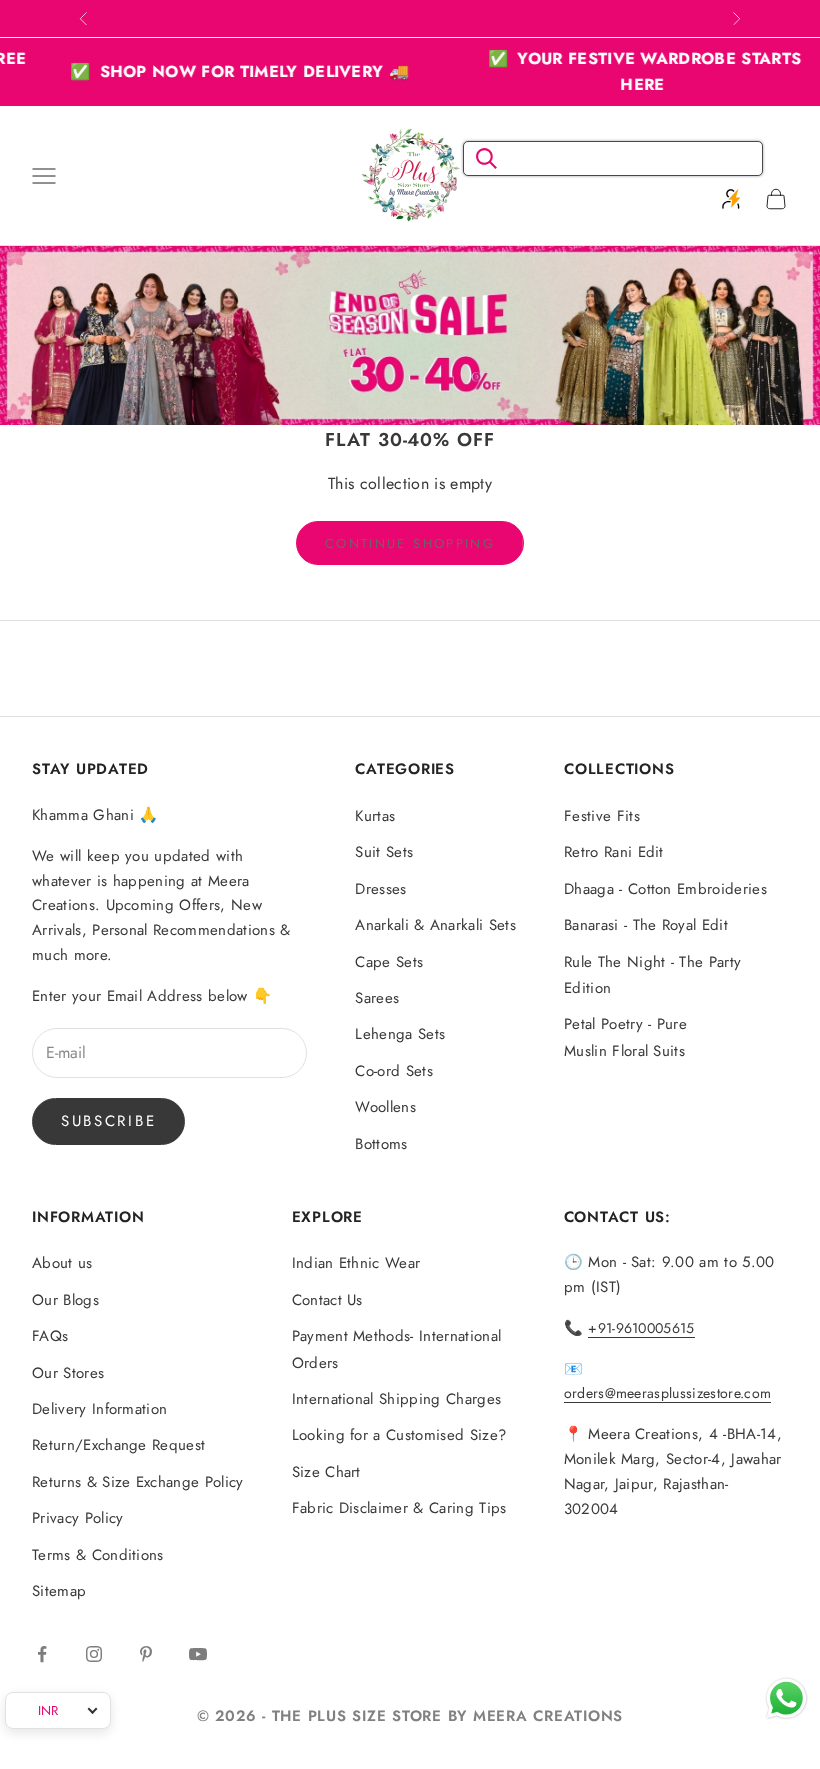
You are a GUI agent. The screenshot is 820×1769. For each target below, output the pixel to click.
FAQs (50, 1336)
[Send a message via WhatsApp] (786, 1698)
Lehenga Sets (400, 1034)
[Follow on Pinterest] (146, 1654)
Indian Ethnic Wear (356, 1263)
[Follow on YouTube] (198, 1654)
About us (62, 1263)
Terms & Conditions (98, 1555)
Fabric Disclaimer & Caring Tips (399, 1508)
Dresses (380, 889)
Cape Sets (389, 962)
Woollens (385, 1107)
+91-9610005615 (641, 1328)
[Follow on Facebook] (42, 1654)
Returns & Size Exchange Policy (138, 1482)
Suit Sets (384, 852)
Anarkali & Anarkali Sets (435, 925)
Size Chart (326, 1472)
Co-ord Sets (394, 1071)
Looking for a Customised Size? (399, 1435)
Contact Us (327, 1300)
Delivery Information (99, 1409)
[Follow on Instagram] (94, 1654)
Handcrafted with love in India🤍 (410, 17)
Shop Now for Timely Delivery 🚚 (218, 71)
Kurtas (375, 816)
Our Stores (68, 1373)
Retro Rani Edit (614, 852)
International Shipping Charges (397, 1399)
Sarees (377, 998)
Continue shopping (410, 543)
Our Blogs (65, 1300)
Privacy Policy (77, 1518)
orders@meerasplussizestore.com (668, 1393)
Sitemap (59, 1591)
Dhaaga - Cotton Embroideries (665, 889)
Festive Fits (602, 816)
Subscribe (108, 1121)
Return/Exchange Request (118, 1445)
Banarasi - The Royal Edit (646, 925)
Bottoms (381, 1144)
